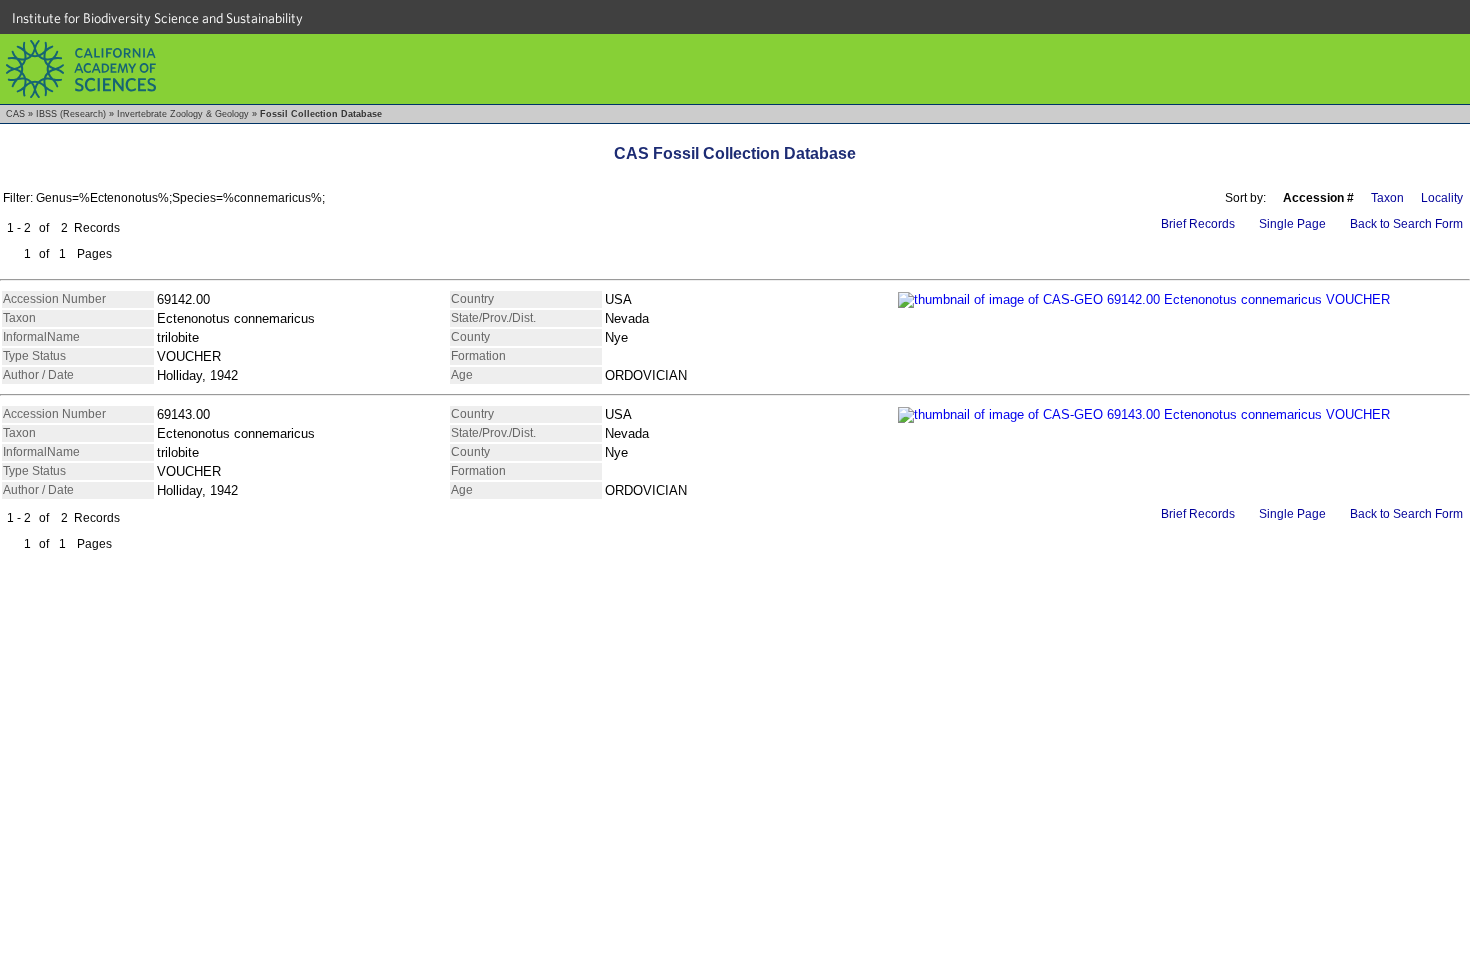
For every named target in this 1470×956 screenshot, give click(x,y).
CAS (15, 114)
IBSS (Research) (71, 114)
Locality (1442, 198)
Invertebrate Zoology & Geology (183, 114)
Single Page (1292, 224)
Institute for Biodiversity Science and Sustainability (157, 18)
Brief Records (1198, 224)
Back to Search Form (1406, 224)
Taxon (1387, 198)
